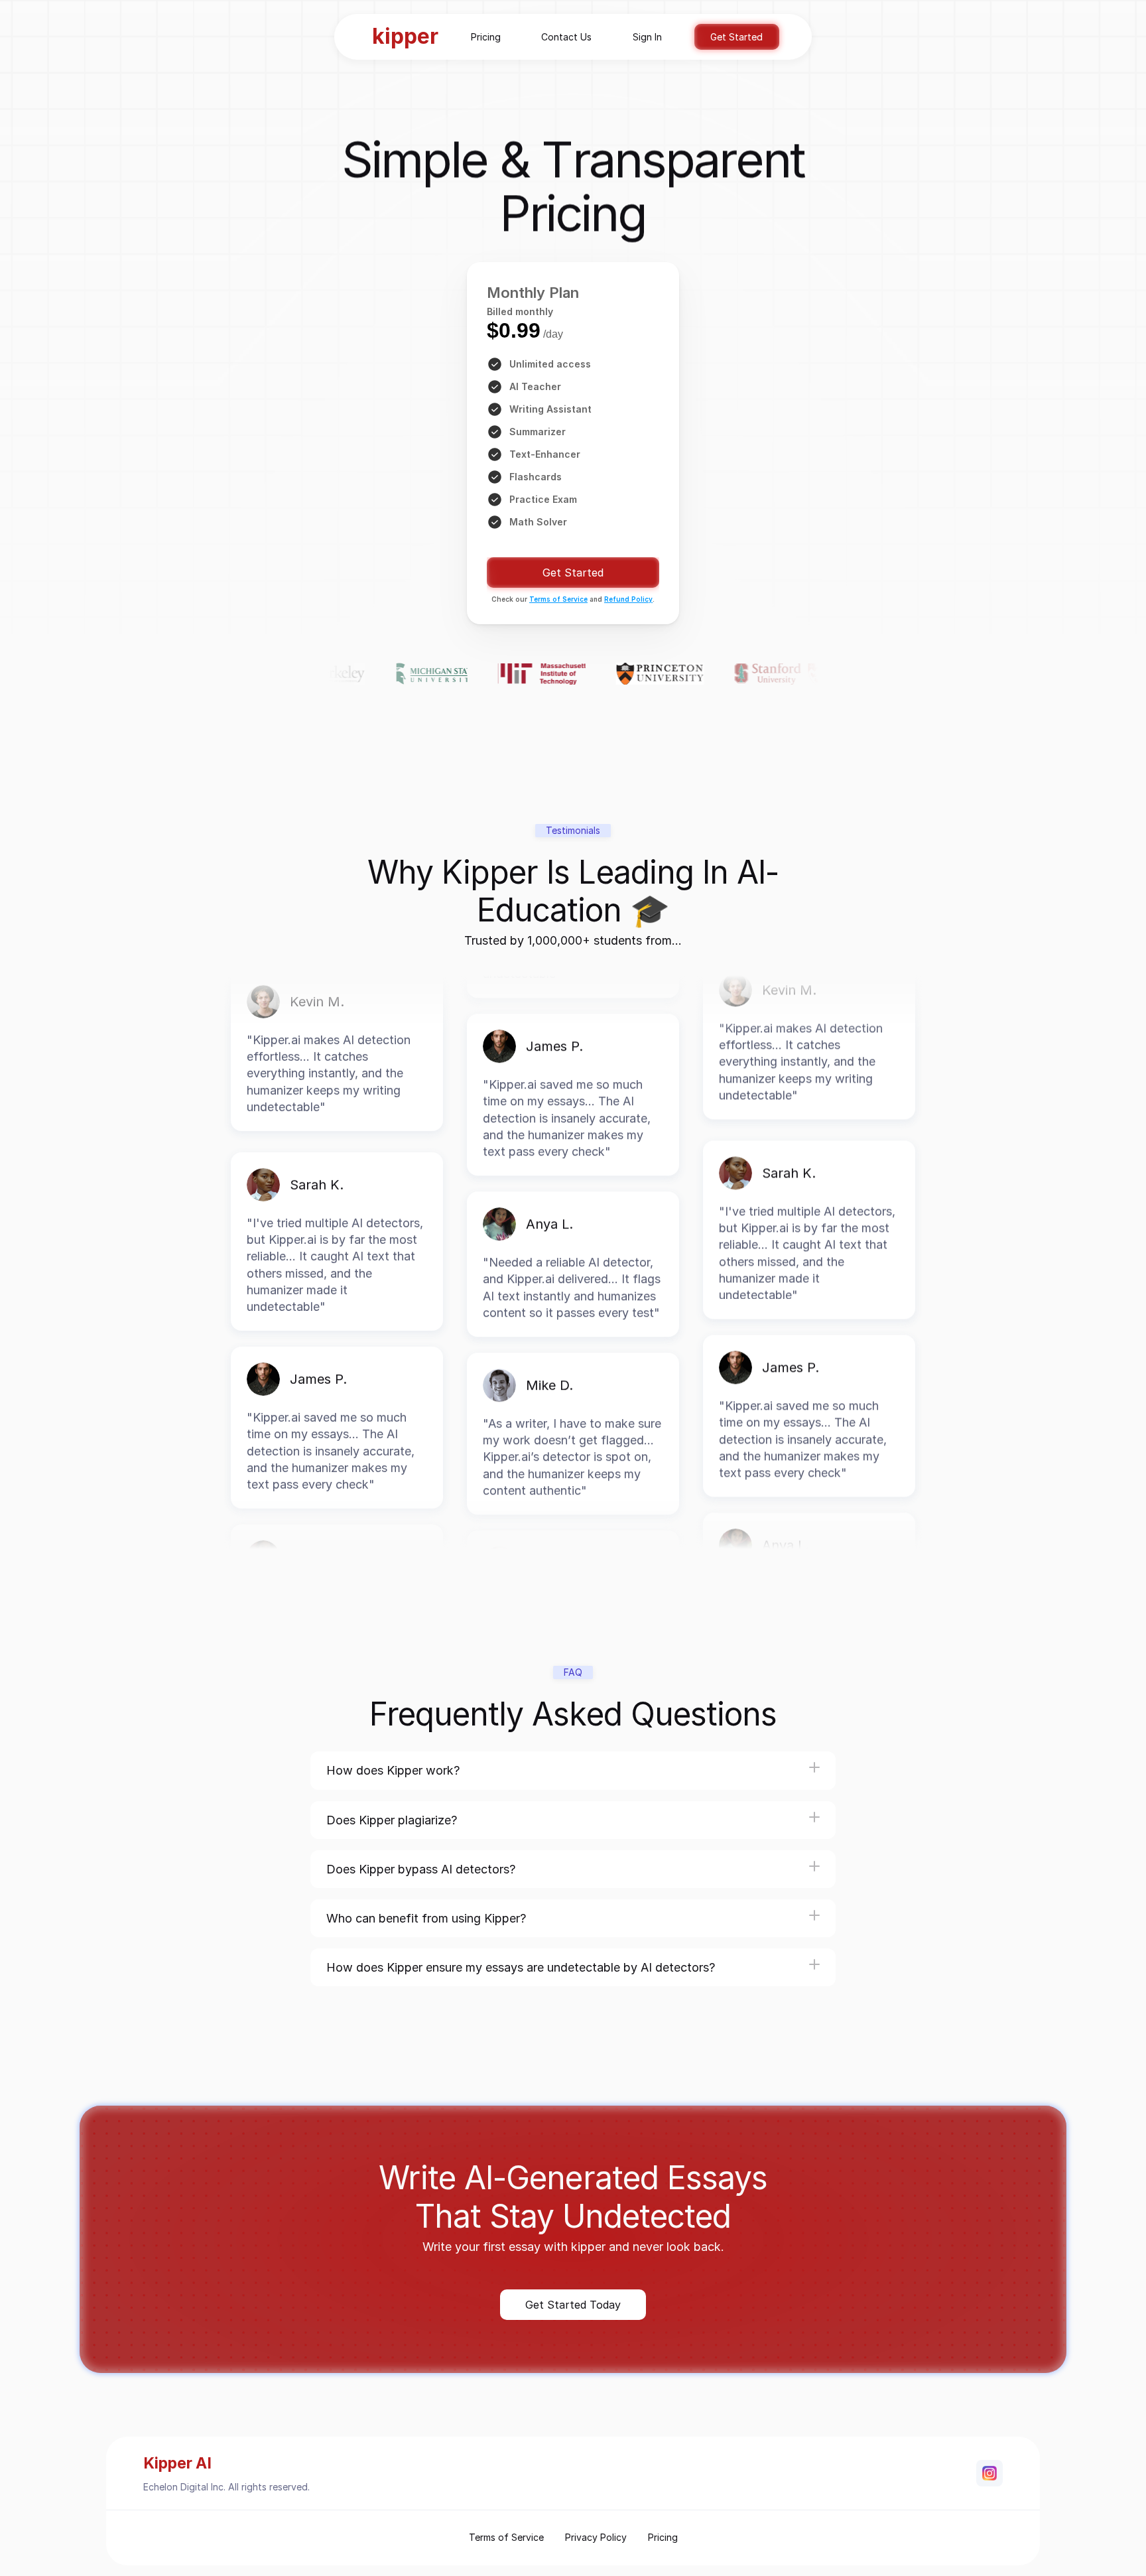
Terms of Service (558, 599)
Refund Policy (628, 599)
